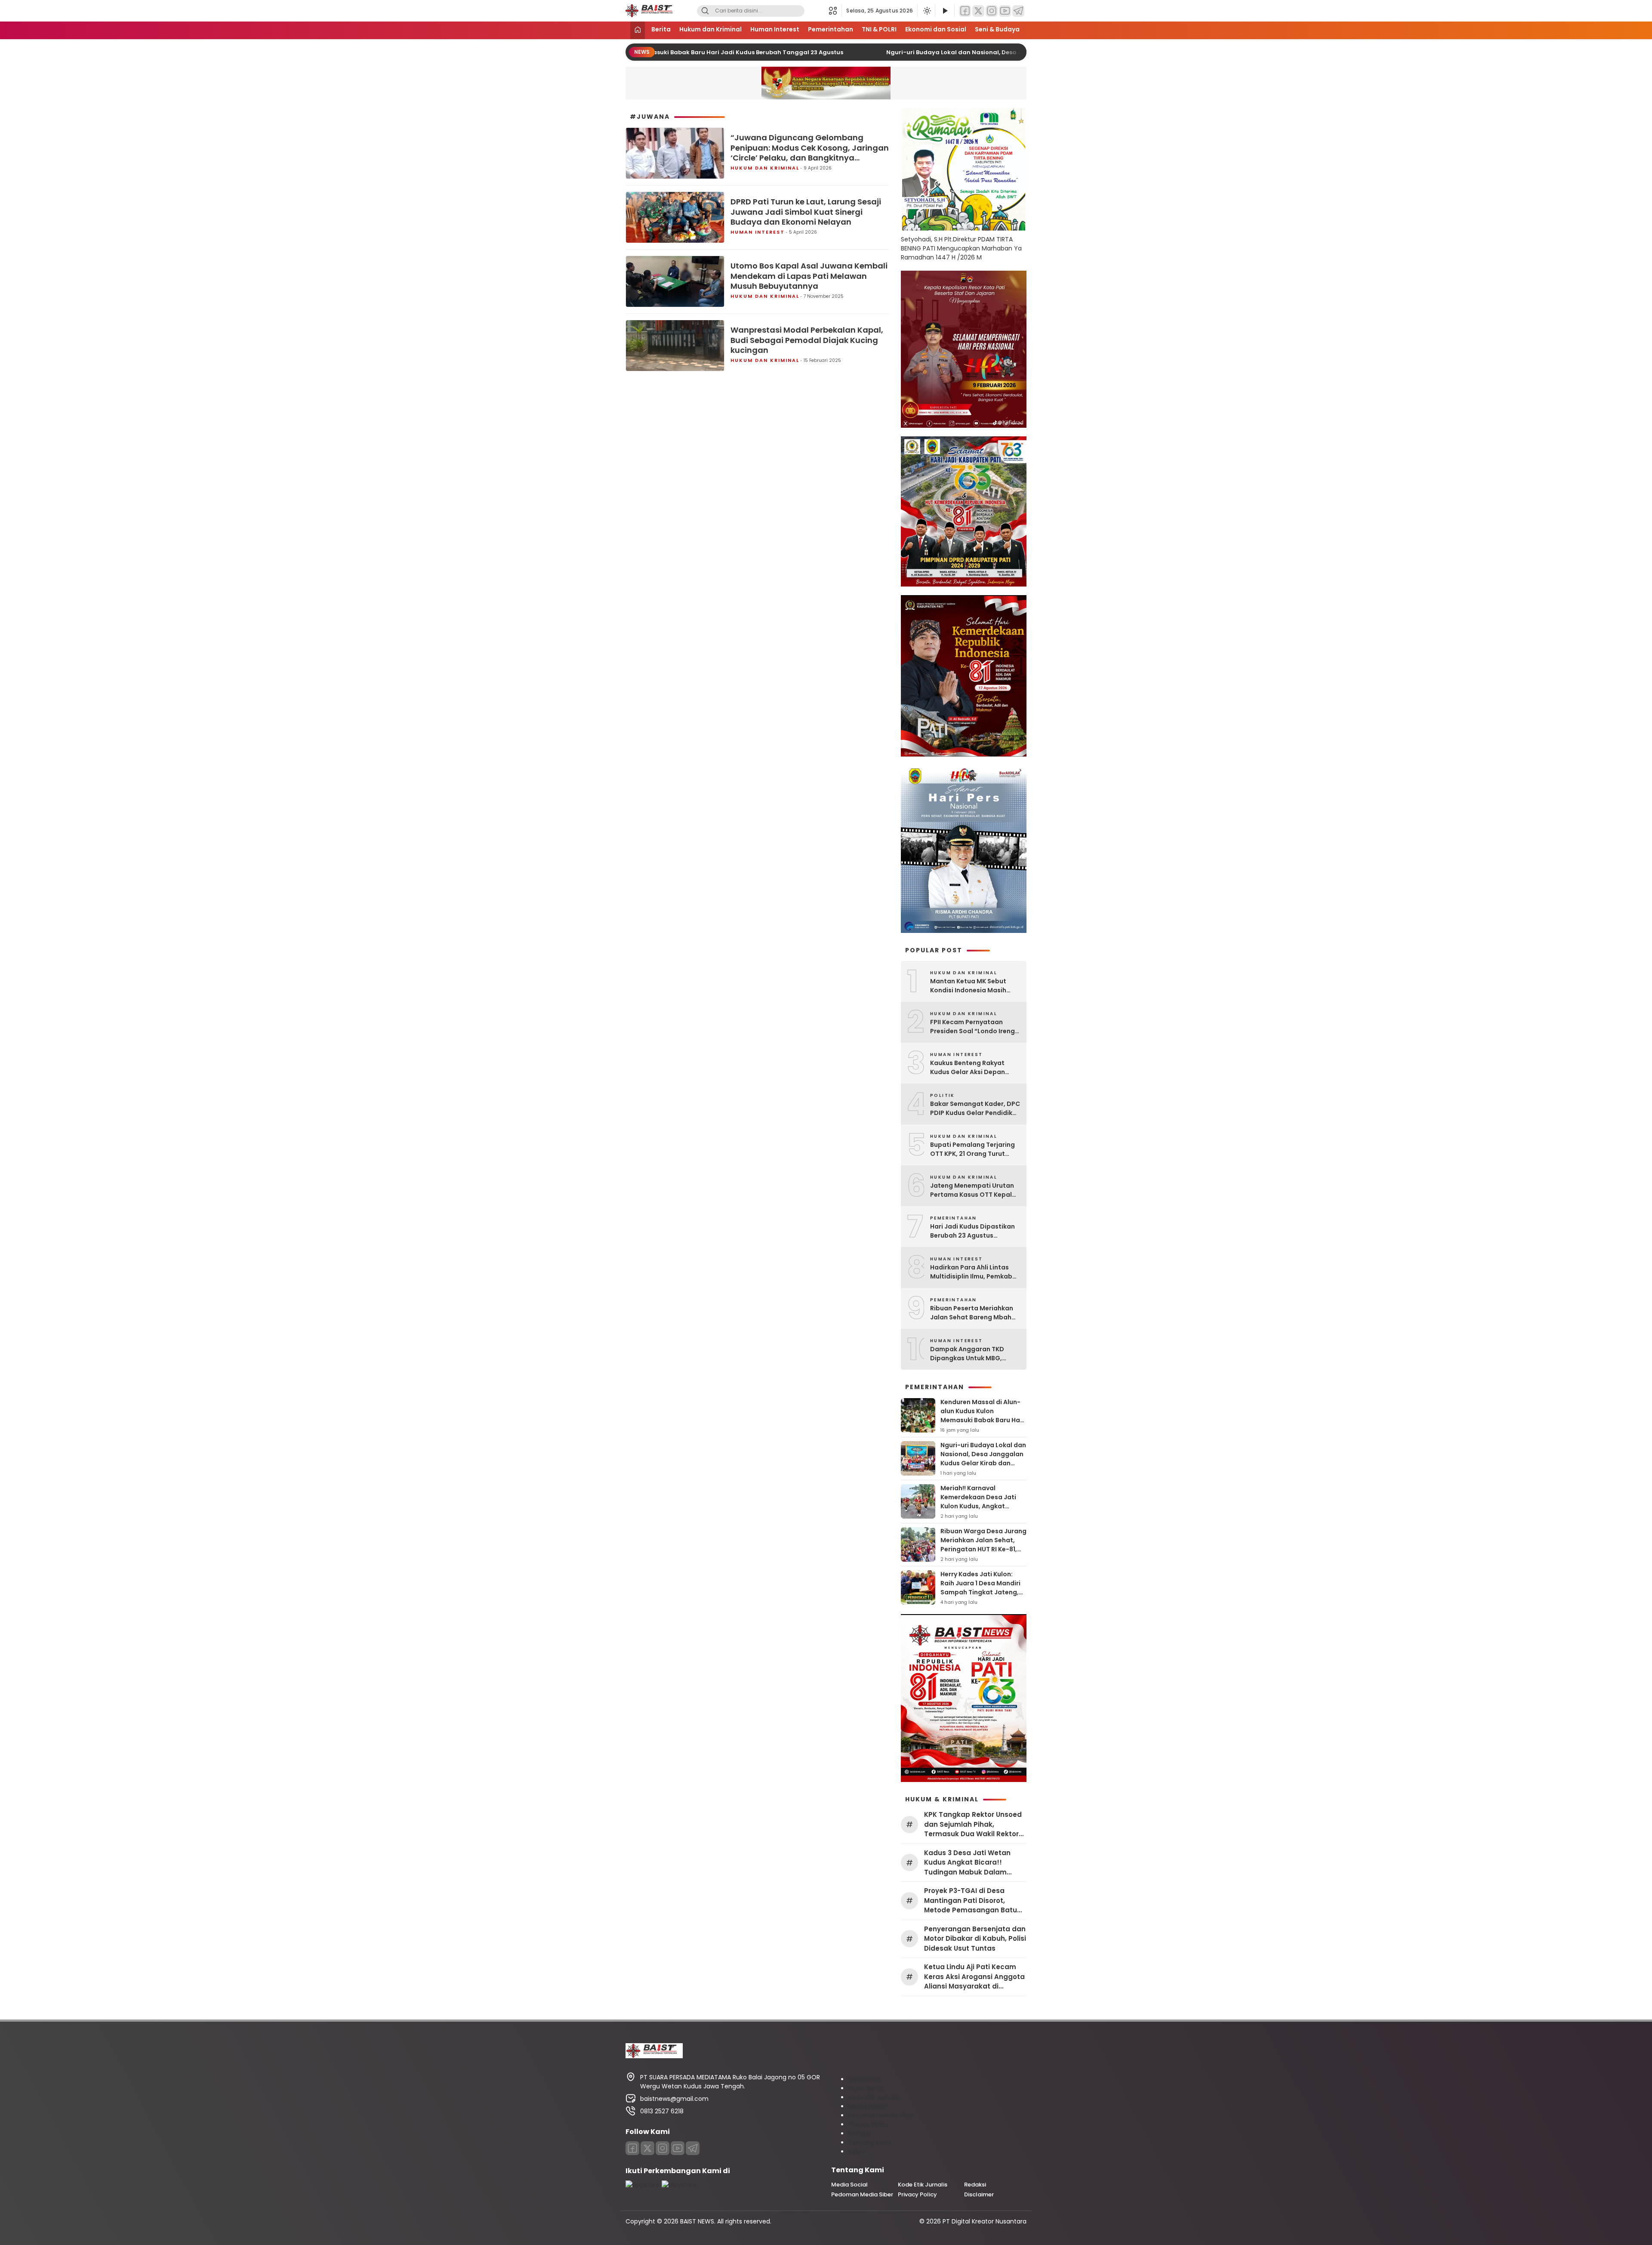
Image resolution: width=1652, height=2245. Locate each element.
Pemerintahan (831, 29)
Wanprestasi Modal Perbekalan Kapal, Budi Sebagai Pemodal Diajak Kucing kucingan (807, 340)
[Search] (705, 11)
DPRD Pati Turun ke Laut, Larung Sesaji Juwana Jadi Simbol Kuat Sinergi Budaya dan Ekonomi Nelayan (806, 212)
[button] (835, 11)
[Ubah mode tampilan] (926, 11)
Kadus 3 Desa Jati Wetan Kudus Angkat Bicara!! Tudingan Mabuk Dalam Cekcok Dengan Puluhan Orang (967, 1863)
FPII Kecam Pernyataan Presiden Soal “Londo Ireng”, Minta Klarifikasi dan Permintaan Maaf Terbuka (975, 1027)
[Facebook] (965, 11)
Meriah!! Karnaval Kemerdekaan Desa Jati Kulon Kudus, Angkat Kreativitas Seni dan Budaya (978, 1506)
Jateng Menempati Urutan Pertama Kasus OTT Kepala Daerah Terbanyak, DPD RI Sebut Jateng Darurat (973, 1190)
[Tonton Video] (945, 11)
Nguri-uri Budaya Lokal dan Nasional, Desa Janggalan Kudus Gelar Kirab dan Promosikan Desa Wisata (994, 52)
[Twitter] (978, 11)
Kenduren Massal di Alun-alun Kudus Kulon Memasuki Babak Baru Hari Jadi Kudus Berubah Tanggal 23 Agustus (982, 1420)
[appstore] (643, 2185)
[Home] (638, 30)
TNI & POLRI (879, 29)
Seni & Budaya (997, 29)
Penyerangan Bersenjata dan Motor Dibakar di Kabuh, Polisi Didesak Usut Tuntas (975, 1939)
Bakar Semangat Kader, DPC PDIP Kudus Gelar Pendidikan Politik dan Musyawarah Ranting (975, 1109)
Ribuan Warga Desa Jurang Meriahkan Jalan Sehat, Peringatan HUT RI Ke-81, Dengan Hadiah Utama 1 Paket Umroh (983, 1549)
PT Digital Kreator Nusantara (985, 2221)
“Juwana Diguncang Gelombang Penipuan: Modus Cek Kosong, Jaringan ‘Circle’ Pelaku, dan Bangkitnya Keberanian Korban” (810, 148)
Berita (661, 29)
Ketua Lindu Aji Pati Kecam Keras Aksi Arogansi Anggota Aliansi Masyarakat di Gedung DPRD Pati (974, 1977)
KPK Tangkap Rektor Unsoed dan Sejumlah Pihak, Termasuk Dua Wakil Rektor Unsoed (973, 1825)
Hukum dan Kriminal (710, 29)
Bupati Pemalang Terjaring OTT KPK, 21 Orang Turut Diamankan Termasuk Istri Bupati (972, 1149)
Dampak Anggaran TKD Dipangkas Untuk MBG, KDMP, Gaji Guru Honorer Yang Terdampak (969, 1354)
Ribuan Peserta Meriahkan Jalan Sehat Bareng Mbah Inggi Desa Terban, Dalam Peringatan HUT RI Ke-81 (972, 1313)
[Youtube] (678, 2148)
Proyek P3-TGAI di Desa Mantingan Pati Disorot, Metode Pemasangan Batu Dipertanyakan (971, 1901)
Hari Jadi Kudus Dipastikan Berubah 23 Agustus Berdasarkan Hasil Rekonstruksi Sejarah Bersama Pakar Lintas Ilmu (972, 1231)
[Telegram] (1018, 11)
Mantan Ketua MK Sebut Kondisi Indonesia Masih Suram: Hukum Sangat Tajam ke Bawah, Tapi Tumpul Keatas (968, 986)
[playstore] (679, 2185)
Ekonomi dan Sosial (936, 29)
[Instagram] (992, 11)
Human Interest (775, 29)
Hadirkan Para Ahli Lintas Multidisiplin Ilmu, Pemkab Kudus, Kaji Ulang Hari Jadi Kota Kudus (972, 1272)
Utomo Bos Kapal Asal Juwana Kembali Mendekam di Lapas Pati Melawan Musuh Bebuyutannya (809, 276)
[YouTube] (1005, 11)
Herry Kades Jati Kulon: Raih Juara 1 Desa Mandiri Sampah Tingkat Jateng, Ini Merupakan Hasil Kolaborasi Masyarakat (980, 1592)
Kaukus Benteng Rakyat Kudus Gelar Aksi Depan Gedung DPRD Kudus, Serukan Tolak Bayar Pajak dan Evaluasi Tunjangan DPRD (972, 1068)
